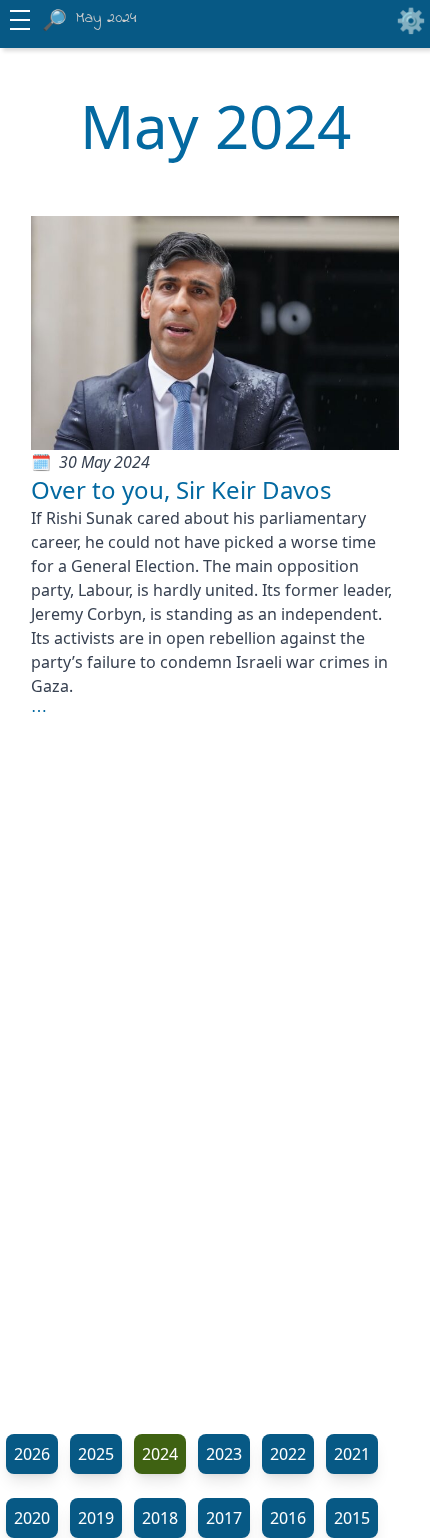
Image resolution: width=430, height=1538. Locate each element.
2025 (96, 1454)
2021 (352, 1454)
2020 (32, 1518)
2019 (96, 1518)
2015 (352, 1518)
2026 (32, 1454)
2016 (288, 1518)
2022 (288, 1454)
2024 (160, 1454)
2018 (160, 1518)
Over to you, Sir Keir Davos (181, 489)
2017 (224, 1518)
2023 (224, 1454)
